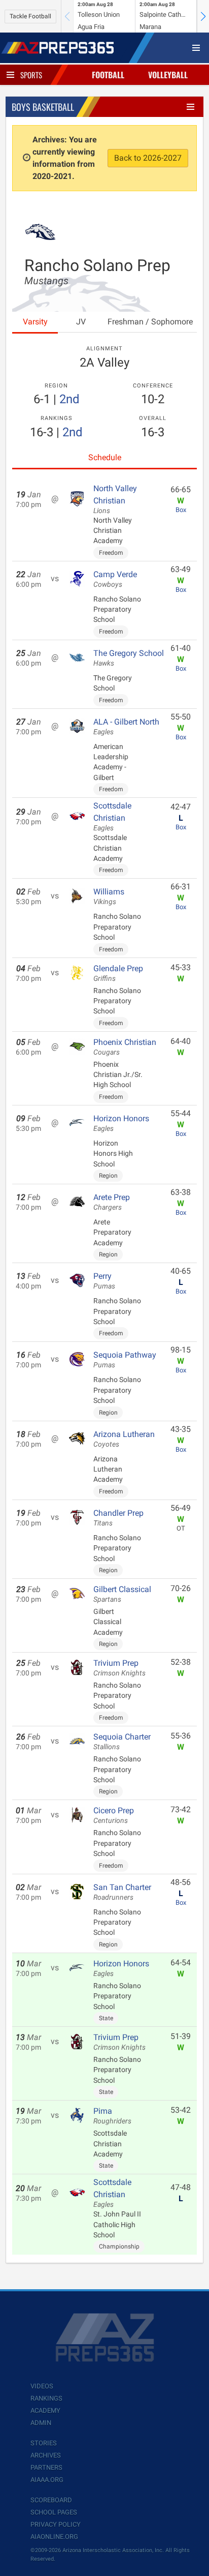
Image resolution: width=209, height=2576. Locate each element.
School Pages (54, 2512)
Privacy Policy (56, 2524)
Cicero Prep (114, 1815)
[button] (203, 16)
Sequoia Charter (122, 1742)
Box (181, 510)
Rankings (46, 2398)
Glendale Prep (118, 973)
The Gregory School (129, 658)
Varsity (35, 322)
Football (108, 75)
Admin (41, 2423)
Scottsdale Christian (112, 817)
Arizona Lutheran (124, 1439)
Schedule (105, 457)
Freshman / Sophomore (150, 322)
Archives (46, 2455)
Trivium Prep (119, 1668)
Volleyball (168, 75)
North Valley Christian (115, 499)
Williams (109, 896)
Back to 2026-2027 (148, 158)
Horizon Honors (121, 1123)
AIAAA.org (47, 2480)
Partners (46, 2467)
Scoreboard (51, 2500)
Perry (104, 1281)
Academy (45, 2410)
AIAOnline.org (54, 2537)
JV (81, 322)
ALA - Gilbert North (126, 727)
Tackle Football (30, 16)
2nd (69, 399)
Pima (112, 2116)
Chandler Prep (118, 1518)
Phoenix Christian (125, 1047)
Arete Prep (112, 1202)
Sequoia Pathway (125, 1360)
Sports (31, 75)
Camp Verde (115, 579)
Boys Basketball (43, 107)
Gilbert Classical (122, 1594)
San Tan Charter (122, 1892)
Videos (42, 2386)
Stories (44, 2443)
